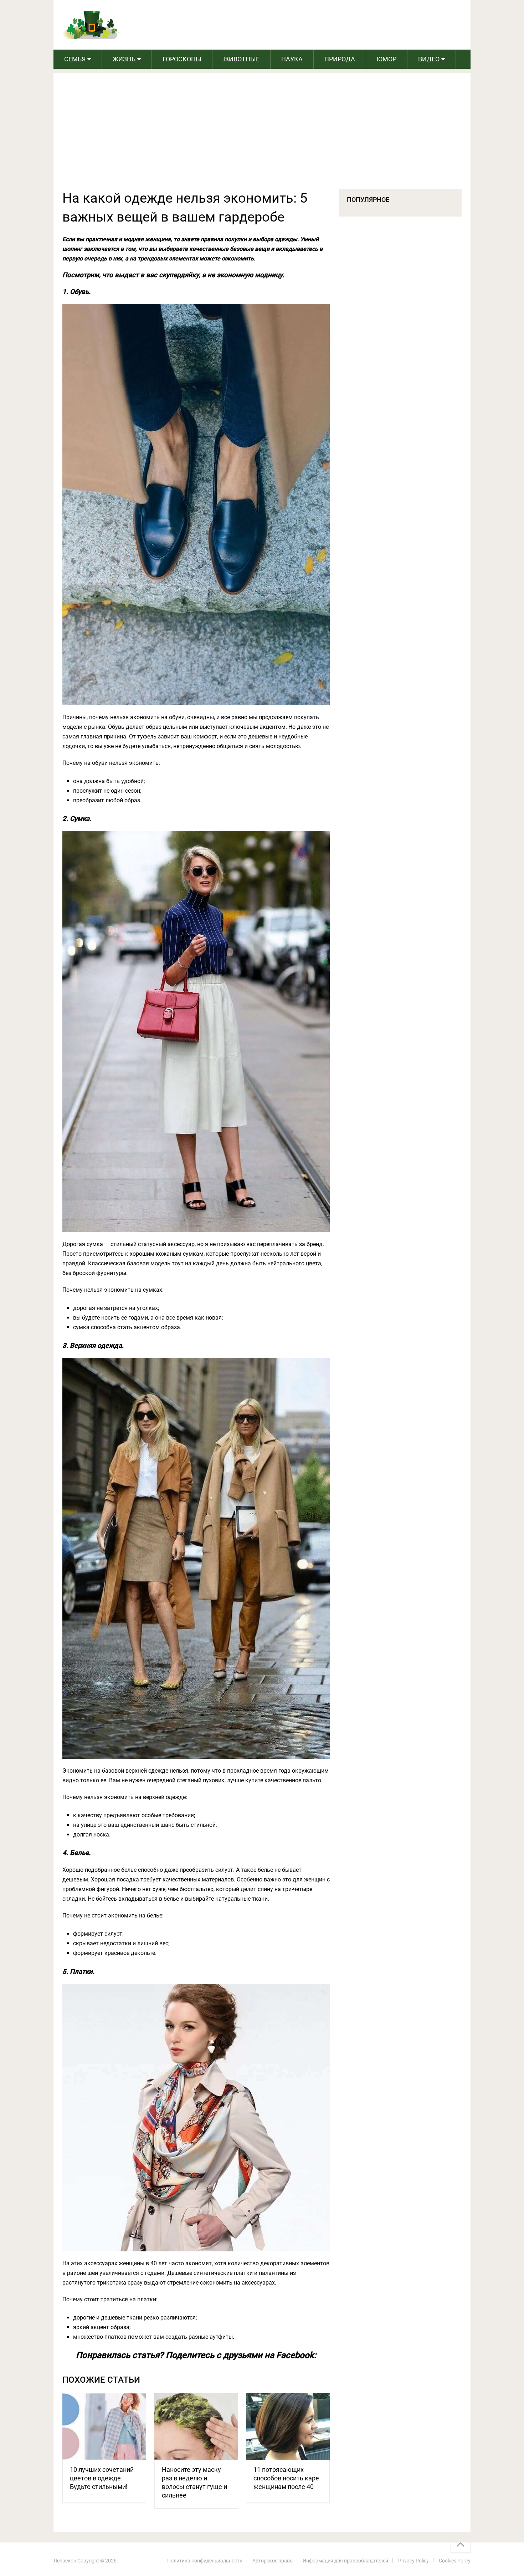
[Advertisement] (262, 135)
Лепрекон (65, 2561)
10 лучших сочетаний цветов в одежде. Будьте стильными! (102, 2478)
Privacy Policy (413, 2561)
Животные (241, 59)
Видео (429, 59)
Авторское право (273, 2561)
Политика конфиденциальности (205, 2561)
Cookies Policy (455, 2561)
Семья (75, 59)
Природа (340, 59)
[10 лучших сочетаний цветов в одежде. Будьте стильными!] (104, 2427)
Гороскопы (182, 59)
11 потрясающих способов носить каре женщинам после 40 (286, 2478)
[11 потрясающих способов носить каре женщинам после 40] (288, 2427)
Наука (292, 59)
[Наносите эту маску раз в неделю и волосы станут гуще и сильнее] (196, 2427)
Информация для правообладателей (345, 2561)
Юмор (387, 59)
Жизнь (124, 59)
